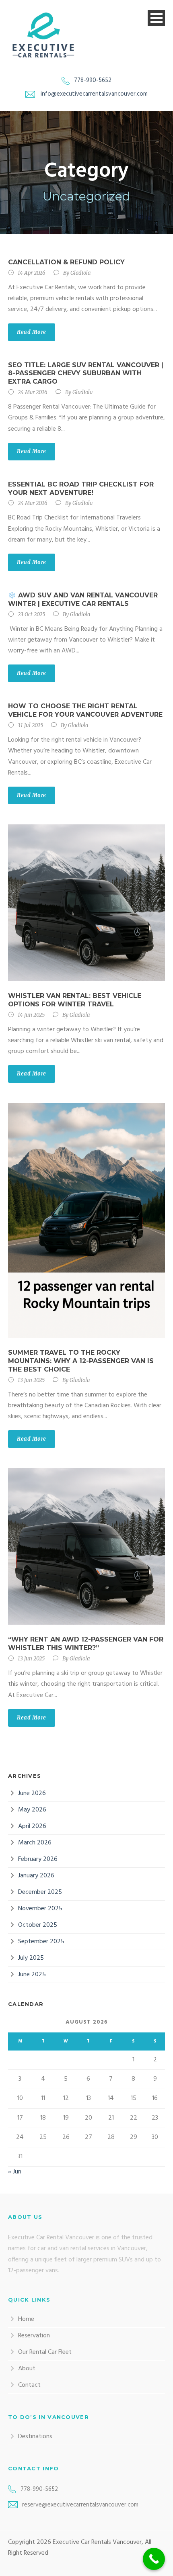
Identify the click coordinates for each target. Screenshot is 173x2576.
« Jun (15, 2172)
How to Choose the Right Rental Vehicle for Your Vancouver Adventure (85, 710)
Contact (29, 2385)
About (27, 2369)
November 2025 (40, 1909)
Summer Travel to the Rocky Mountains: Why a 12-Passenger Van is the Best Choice (81, 1361)
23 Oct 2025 (31, 614)
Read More (32, 332)
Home (26, 2319)
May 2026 (32, 1810)
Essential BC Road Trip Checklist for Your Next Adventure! (81, 489)
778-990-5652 (93, 80)
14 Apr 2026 (32, 273)
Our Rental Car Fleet (45, 2352)
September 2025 (41, 1942)
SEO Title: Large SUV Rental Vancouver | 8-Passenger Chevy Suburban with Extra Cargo (86, 373)
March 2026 (35, 1843)
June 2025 (32, 1975)
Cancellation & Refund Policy (66, 262)
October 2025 (38, 1925)
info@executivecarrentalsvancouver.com (94, 94)
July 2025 (31, 1958)
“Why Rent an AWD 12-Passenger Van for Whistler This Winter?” (86, 1644)
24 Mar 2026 (33, 392)
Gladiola (80, 273)
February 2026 (38, 1859)
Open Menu (156, 18)
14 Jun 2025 (31, 1015)
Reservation (34, 2336)
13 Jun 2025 (31, 1380)
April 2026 (32, 1826)
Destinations (35, 2437)
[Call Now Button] (154, 2559)
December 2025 (40, 1892)
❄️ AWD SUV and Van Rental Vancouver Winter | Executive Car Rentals (83, 599)
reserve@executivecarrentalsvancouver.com (80, 2505)
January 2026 (36, 1876)
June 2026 (32, 1793)
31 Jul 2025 (30, 725)
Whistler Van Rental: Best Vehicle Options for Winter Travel (75, 1000)
